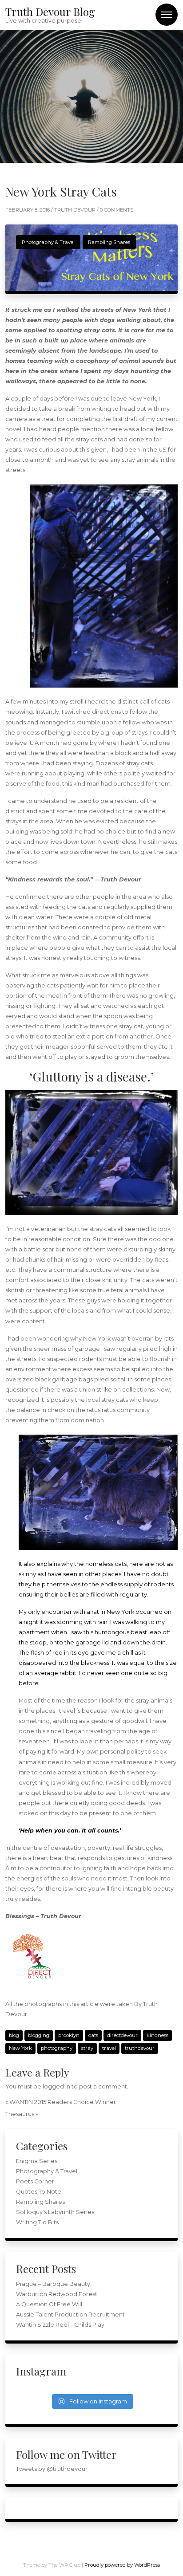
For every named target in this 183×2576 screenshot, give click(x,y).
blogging (39, 2035)
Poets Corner (35, 2181)
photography (57, 2048)
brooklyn (69, 2035)
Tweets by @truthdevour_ (53, 2469)
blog (14, 2035)
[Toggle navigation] (167, 15)
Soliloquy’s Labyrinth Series (55, 2212)
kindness (157, 2035)
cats (93, 2035)
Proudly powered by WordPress (122, 2565)
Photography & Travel (48, 242)
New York (20, 2048)
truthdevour (140, 2048)
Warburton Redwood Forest (57, 2294)
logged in (56, 2086)
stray (87, 2048)
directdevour (122, 2035)
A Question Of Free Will (49, 2304)
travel (109, 2048)
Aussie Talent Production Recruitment (70, 2314)
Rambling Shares (109, 242)
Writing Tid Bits (37, 2222)
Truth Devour (76, 210)
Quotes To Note (39, 2192)
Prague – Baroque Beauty (53, 2284)
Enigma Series (37, 2161)
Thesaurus (20, 2114)
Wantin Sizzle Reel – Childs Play (60, 2325)
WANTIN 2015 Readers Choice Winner (63, 2102)
